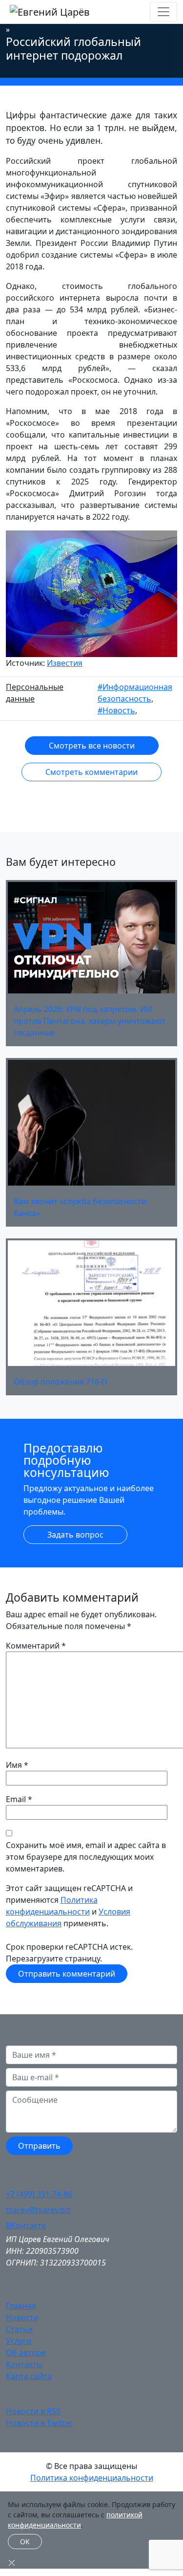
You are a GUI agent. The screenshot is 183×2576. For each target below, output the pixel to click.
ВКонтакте (26, 2225)
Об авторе (26, 2353)
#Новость (116, 710)
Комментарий (36, 1646)
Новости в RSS (33, 2411)
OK (25, 2542)
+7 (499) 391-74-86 (39, 2194)
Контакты (24, 2364)
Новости (22, 2317)
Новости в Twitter (40, 2423)
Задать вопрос (75, 1535)
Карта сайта (29, 2376)
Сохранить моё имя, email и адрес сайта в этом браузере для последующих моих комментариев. (86, 1857)
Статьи (19, 2329)
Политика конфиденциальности (92, 2478)
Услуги (19, 2341)
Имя (14, 1765)
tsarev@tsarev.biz (38, 2210)
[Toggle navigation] (163, 12)
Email (16, 1799)
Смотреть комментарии (91, 772)
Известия (65, 663)
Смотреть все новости (92, 746)
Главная (21, 2306)
